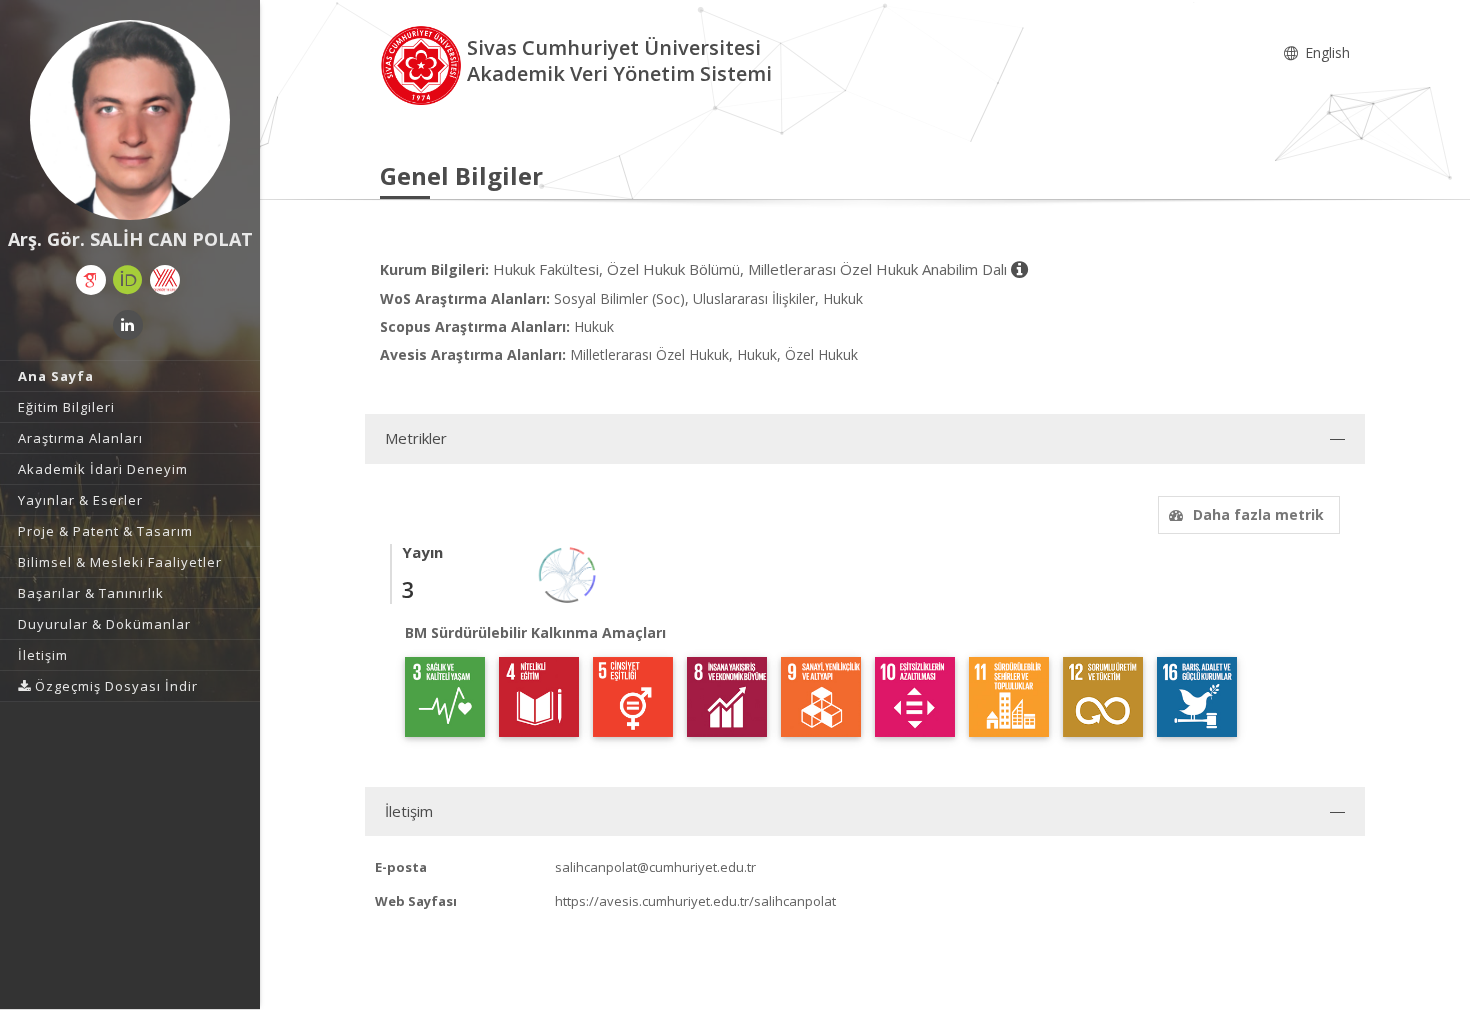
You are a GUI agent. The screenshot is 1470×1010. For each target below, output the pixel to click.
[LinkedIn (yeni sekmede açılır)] (128, 325)
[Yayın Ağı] (568, 573)
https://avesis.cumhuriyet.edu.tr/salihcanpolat (695, 901)
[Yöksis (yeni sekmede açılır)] (165, 280)
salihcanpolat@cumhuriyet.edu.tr (655, 867)
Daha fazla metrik (1258, 514)
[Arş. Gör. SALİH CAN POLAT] (130, 120)
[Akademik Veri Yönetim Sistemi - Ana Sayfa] (423, 63)
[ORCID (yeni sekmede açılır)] (128, 280)
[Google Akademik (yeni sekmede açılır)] (91, 280)
